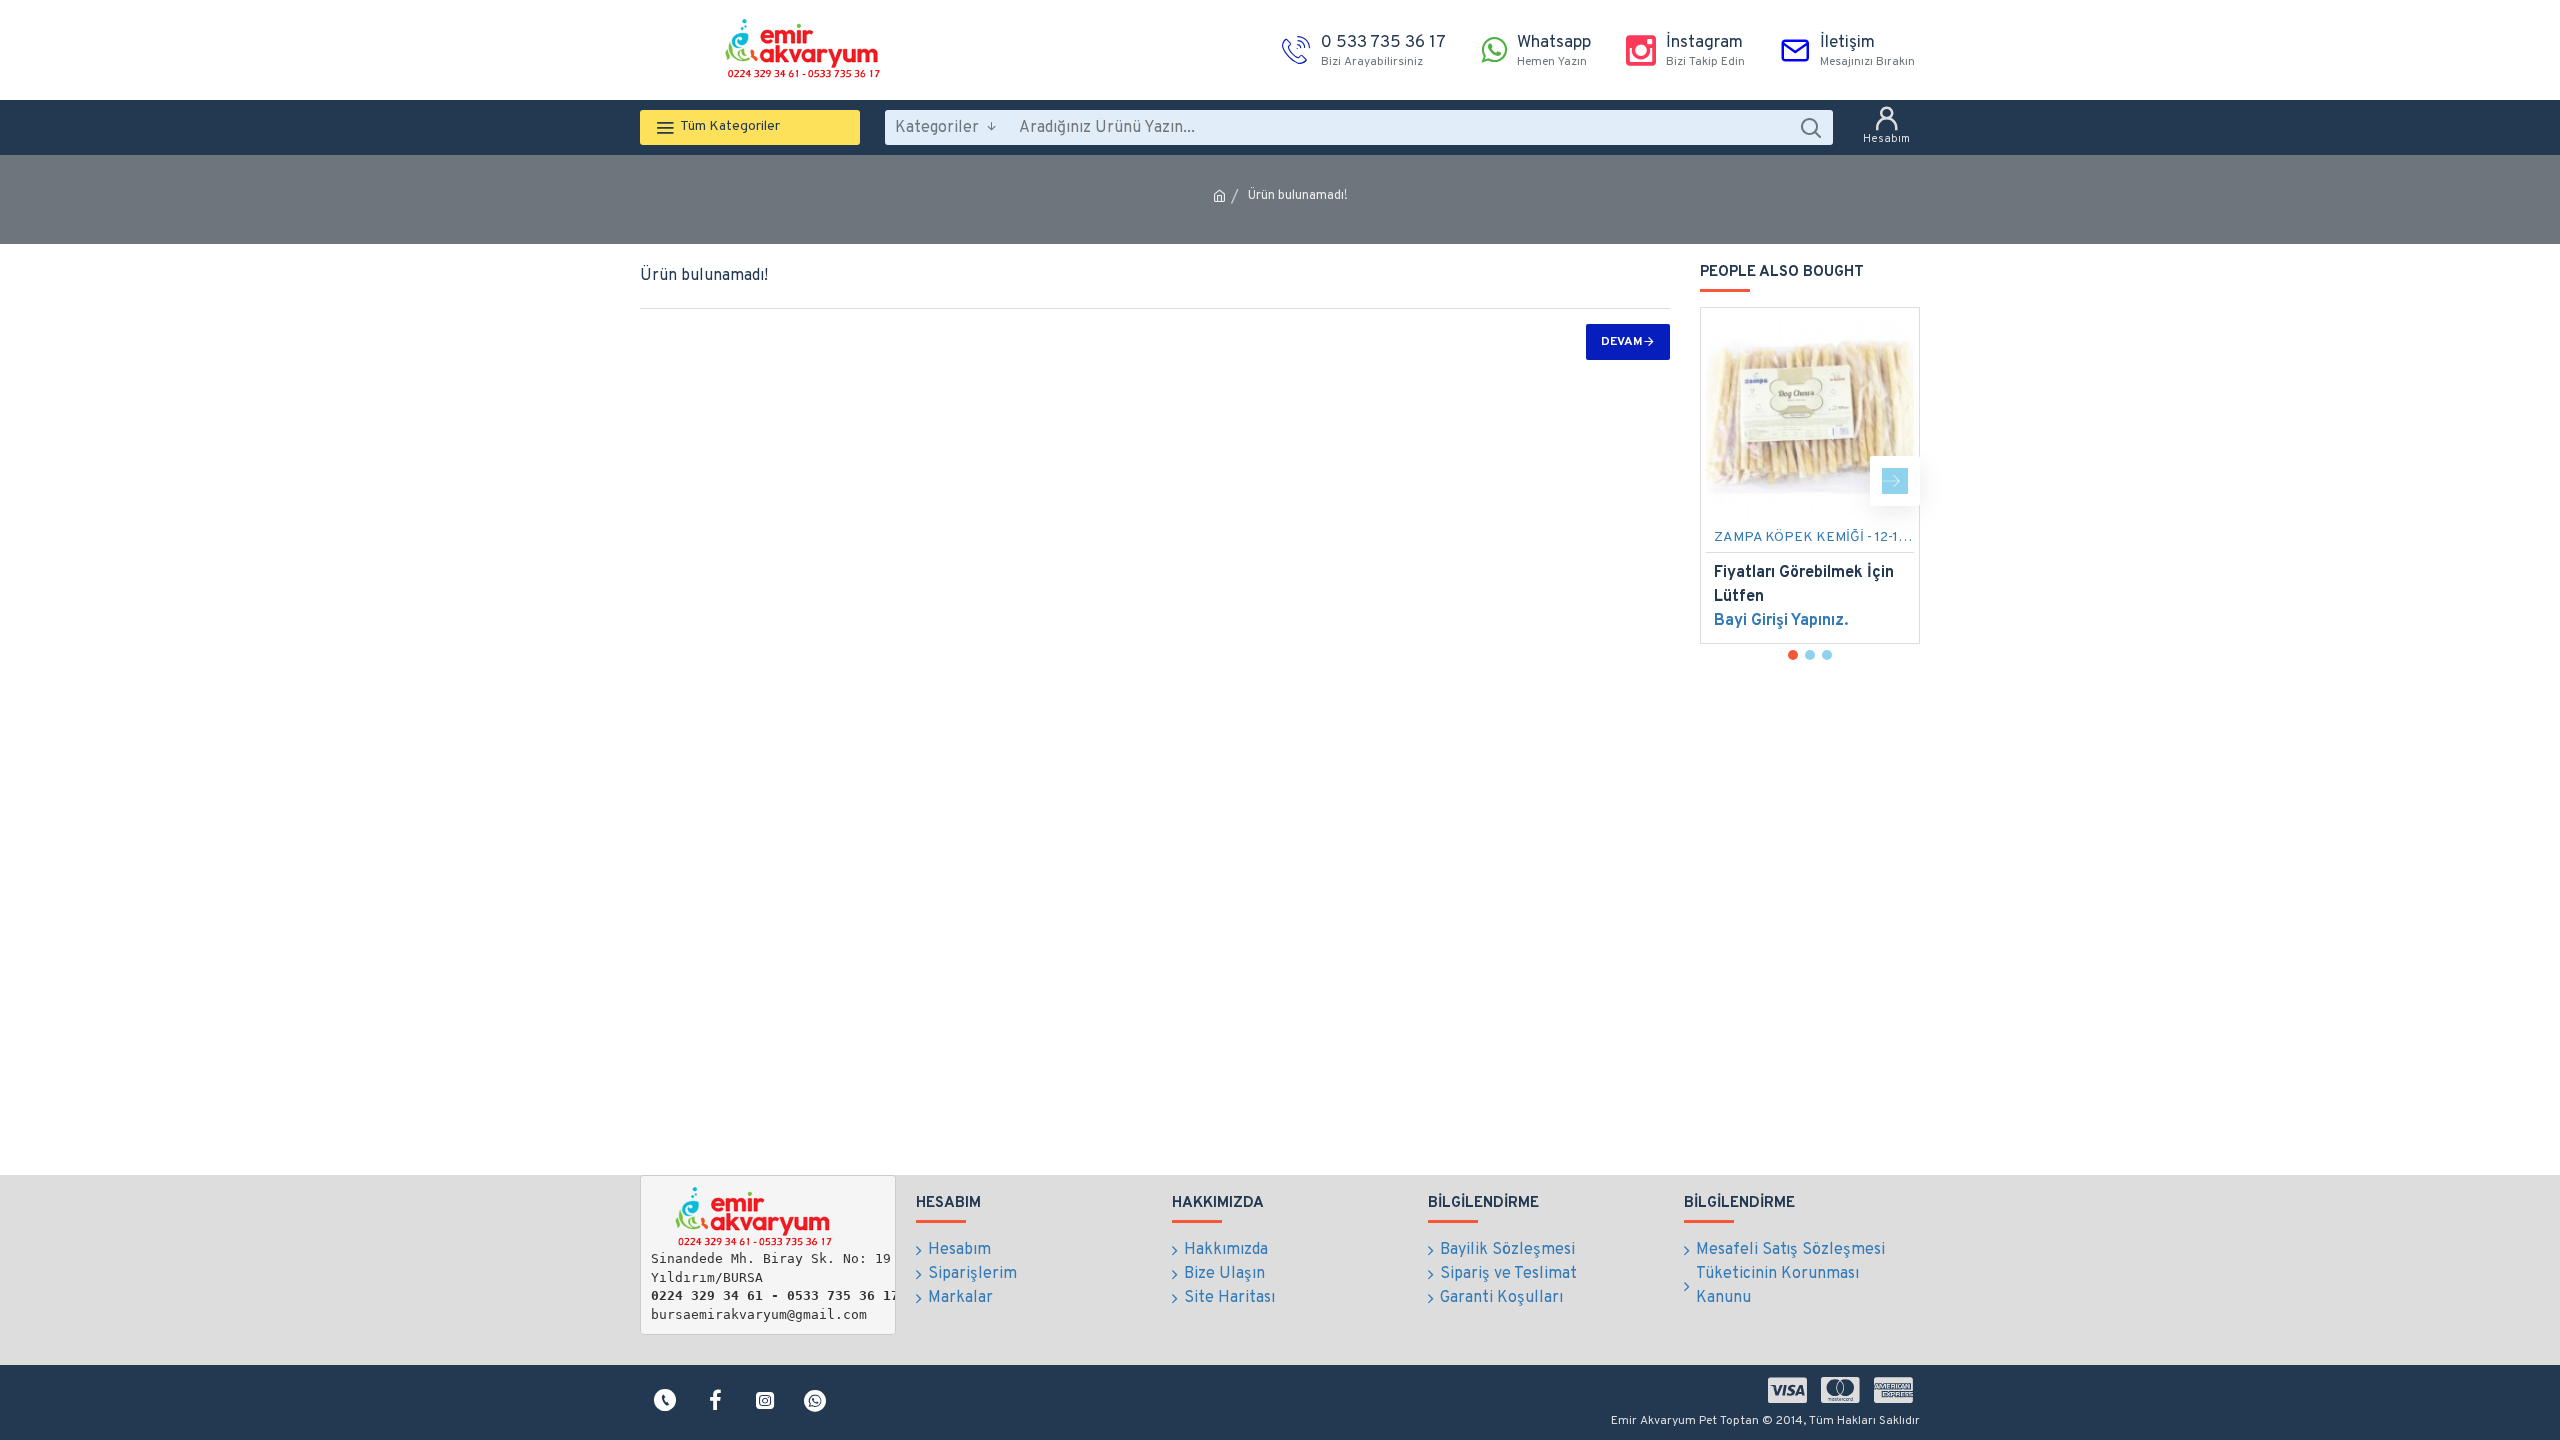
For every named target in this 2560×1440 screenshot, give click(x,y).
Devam (1622, 342)
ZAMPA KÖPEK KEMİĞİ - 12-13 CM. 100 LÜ (1814, 537)
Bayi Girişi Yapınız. (1781, 621)
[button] (1725, 481)
